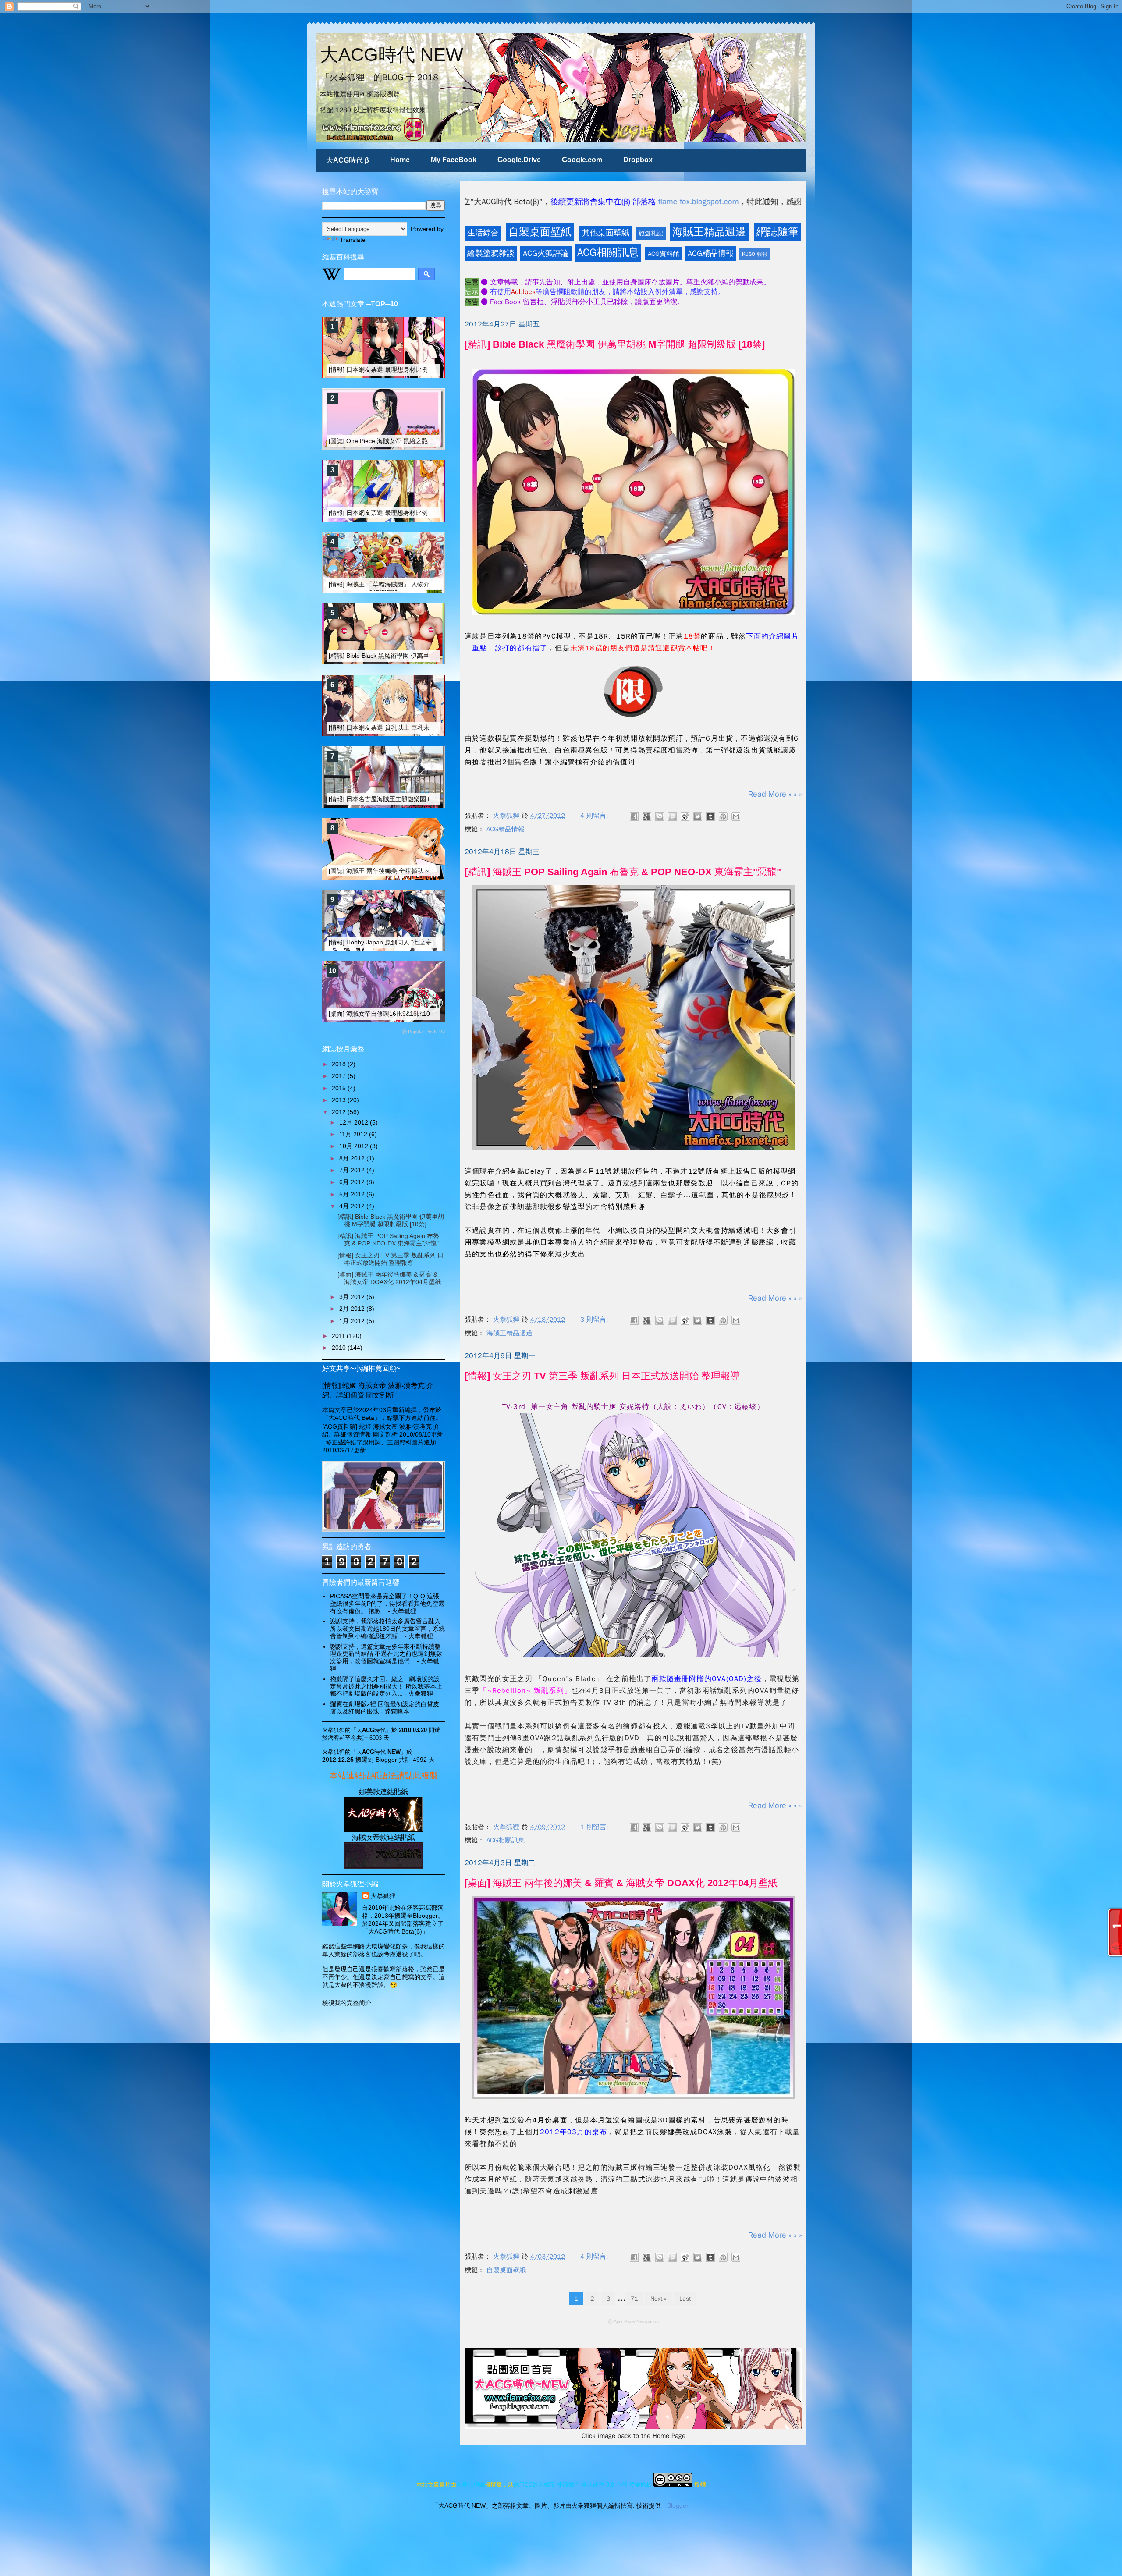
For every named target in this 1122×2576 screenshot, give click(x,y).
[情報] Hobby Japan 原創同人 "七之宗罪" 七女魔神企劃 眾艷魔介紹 (420, 942)
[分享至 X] (698, 816)
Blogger (678, 2505)
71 (634, 2299)
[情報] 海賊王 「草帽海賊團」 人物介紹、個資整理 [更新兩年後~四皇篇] (426, 584)
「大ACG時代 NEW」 (378, 1752)
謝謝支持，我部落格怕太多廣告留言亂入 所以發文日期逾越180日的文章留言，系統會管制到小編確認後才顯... (387, 1629)
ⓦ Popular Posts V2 (423, 1032)
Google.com (582, 160)
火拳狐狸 (383, 1896)
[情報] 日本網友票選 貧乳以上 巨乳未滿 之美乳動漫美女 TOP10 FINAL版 (428, 727)
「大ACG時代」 (371, 1730)
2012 (340, 1112)
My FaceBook (454, 160)
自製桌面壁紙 (540, 232)
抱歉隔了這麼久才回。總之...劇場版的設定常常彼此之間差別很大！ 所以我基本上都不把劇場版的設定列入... (386, 1686)
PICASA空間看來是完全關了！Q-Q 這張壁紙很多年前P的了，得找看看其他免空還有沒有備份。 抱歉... (387, 1604)
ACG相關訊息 (608, 252)
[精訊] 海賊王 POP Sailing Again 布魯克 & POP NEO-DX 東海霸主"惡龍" (623, 872)
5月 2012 (353, 1194)
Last (685, 2299)
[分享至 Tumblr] (710, 816)
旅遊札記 (651, 233)
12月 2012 (355, 1122)
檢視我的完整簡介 (347, 2003)
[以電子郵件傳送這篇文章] (736, 816)
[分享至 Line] (660, 816)
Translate (353, 240)
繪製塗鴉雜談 (491, 253)
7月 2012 (353, 1170)
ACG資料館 (664, 254)
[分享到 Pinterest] (723, 816)
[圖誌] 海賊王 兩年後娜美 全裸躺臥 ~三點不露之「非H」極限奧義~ (419, 871)
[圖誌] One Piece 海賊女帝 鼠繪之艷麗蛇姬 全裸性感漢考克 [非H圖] (421, 441)
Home (400, 160)
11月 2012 (354, 1134)
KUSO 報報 (755, 254)
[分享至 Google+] (647, 816)
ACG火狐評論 (546, 253)
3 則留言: (595, 1320)
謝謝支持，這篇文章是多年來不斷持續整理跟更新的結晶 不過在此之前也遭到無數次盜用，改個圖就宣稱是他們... (386, 1654)
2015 (340, 1088)
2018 (340, 1064)
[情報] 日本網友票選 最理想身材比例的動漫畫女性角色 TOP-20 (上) (421, 369)
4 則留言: (595, 816)
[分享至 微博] (685, 816)
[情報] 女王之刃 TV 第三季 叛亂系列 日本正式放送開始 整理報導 (602, 1376)
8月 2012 (353, 1158)
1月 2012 (353, 1321)
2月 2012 (353, 1309)
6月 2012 (353, 1182)
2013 (340, 1100)
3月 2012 (353, 1297)
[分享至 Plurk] (672, 816)
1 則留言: (595, 1827)
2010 (340, 1348)
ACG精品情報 (711, 253)
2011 (339, 1336)
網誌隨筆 (778, 232)
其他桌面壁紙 (606, 233)
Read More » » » (775, 794)
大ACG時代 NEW (392, 55)
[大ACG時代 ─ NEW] (383, 1830)
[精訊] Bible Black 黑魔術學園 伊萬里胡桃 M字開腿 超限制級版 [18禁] (615, 344)
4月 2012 (353, 1206)
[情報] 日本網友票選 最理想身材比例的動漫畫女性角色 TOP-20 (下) (421, 513)
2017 (340, 1076)
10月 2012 (355, 1146)
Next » (659, 2299)
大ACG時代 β (348, 160)
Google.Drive (519, 160)
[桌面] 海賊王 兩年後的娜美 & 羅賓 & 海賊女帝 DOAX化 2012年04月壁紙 (621, 1883)
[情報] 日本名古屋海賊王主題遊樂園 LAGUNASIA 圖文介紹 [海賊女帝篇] (426, 799)
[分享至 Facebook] (634, 816)
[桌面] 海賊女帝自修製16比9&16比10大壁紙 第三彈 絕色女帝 (412, 1014)
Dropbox (638, 160)
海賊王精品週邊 (709, 232)
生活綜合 (483, 233)
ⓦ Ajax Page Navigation (633, 2321)
